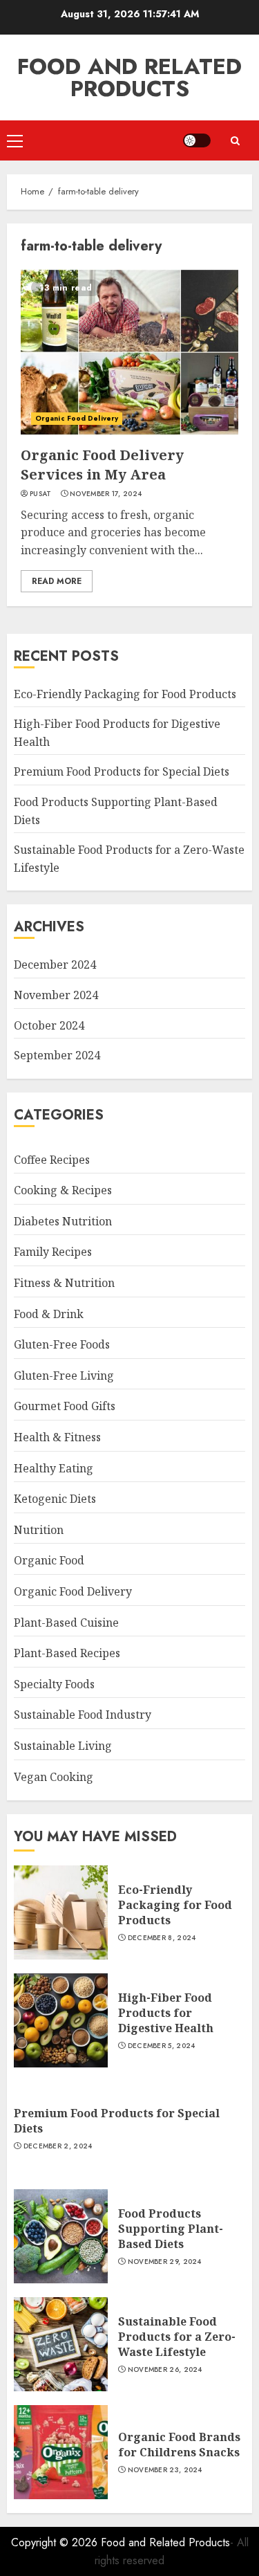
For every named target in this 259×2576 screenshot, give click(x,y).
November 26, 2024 (165, 2370)
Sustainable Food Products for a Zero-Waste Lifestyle (177, 2337)
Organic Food (49, 1560)
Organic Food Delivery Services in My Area (102, 465)
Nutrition (39, 1530)
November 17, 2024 (106, 494)
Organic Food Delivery (77, 418)
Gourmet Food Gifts (65, 1406)
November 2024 (56, 995)
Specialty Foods (54, 1684)
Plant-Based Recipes (67, 1653)
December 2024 (55, 965)
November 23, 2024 (165, 2470)
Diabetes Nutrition (63, 1221)
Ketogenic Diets (55, 1499)
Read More (57, 581)
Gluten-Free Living (64, 1376)
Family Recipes (53, 1252)
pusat (41, 494)
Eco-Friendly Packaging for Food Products (125, 694)
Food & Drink (49, 1314)
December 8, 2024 (162, 1938)
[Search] (235, 141)
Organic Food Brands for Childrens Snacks (179, 2445)
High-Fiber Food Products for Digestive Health (166, 2013)
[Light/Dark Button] (197, 140)
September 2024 (57, 1055)
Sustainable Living (63, 1746)
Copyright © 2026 (56, 2542)
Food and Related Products (129, 77)
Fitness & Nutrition (64, 1283)
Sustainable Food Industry (83, 1715)
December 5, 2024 (162, 2046)
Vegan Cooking (54, 1777)
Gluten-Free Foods (62, 1344)
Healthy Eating (54, 1468)
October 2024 (49, 1025)
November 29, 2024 (165, 2262)
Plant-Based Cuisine (66, 1623)
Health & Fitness (57, 1437)
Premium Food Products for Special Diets (122, 771)
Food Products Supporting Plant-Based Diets (171, 2229)
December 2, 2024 (58, 2146)
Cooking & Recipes (63, 1190)
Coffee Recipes (52, 1160)
